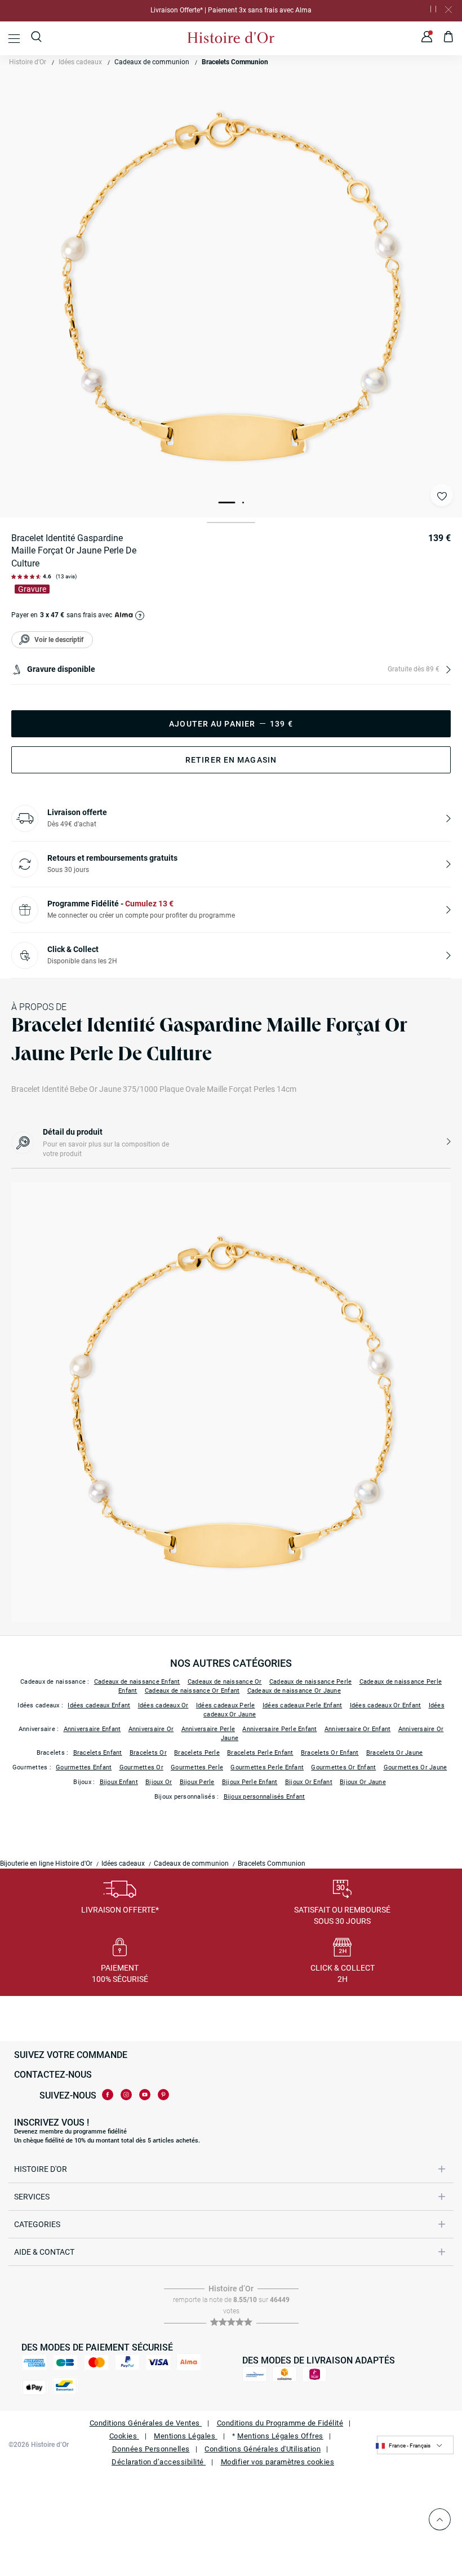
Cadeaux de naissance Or (225, 1682)
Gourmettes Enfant (84, 1767)
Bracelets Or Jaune (395, 1753)
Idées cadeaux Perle (226, 1705)
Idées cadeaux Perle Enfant (303, 1705)
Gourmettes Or (141, 1767)
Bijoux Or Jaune (363, 1782)
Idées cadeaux (80, 62)
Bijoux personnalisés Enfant (265, 1797)
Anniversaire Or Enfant (358, 1729)
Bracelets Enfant (98, 1753)
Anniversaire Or (151, 1729)
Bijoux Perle (197, 1782)
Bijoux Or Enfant (309, 1782)
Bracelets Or (148, 1753)
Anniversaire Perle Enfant (279, 1729)
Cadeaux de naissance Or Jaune (294, 1691)
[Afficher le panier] (449, 38)
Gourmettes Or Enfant (343, 1767)
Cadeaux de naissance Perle (311, 1682)
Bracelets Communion (235, 62)
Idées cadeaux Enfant (99, 1705)
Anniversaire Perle (208, 1729)
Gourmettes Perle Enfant (267, 1767)
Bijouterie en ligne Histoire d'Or (46, 1864)
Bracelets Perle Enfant (260, 1753)
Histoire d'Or (28, 62)
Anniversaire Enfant (92, 1729)
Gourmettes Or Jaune (416, 1767)
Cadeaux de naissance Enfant (137, 1682)
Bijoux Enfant (119, 1782)
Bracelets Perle (197, 1753)
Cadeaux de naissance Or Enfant (192, 1691)
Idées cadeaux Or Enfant (386, 1705)
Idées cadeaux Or (163, 1705)
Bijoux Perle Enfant (250, 1782)
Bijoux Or (159, 1782)
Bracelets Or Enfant (330, 1753)
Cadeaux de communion (152, 62)
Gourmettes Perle (197, 1767)
